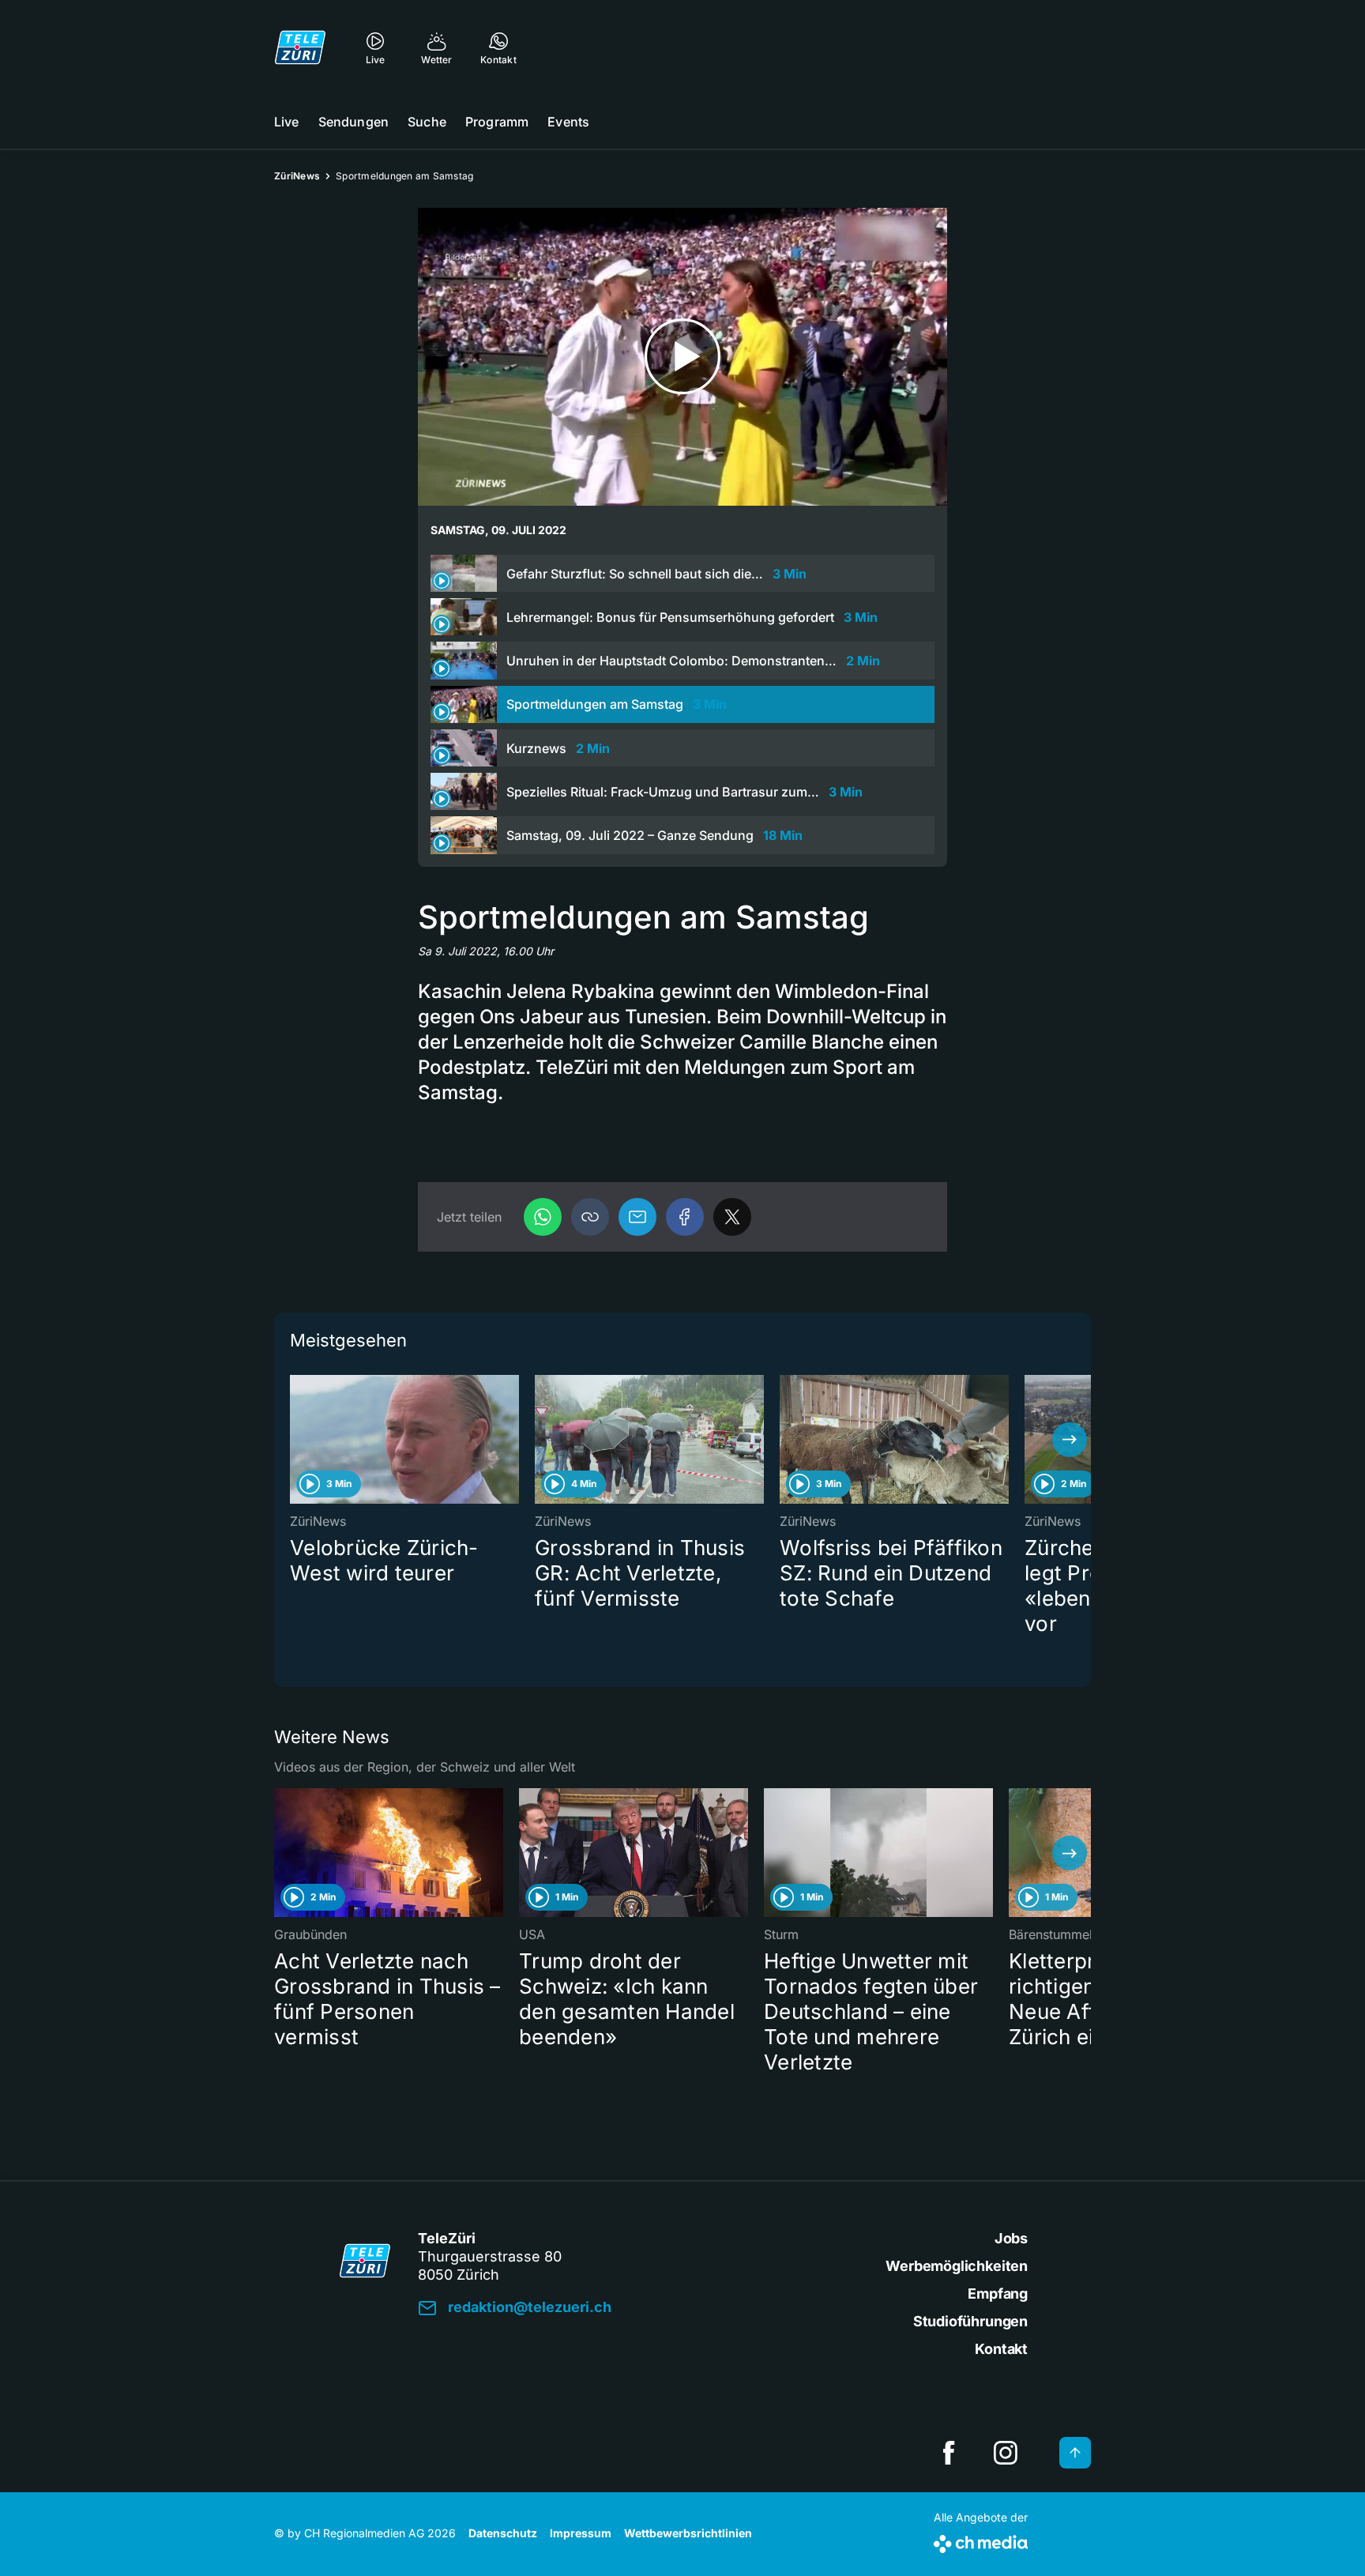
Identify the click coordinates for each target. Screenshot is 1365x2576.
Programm (497, 122)
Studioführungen (970, 2321)
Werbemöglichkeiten (957, 2266)
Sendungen (353, 122)
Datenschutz (503, 2533)
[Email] (637, 1217)
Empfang (998, 2294)
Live (287, 122)
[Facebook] (685, 1217)
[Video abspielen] (682, 357)
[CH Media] (981, 2541)
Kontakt (1001, 2349)
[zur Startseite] (300, 47)
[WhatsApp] (543, 1217)
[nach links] (295, 1440)
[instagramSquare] (1006, 2453)
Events (568, 122)
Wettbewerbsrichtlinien (688, 2533)
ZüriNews (297, 176)
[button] (590, 1217)
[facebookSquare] (949, 2453)
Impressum (581, 2533)
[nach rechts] (1070, 1440)
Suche (427, 122)
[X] (732, 1217)
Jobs (1011, 2238)
